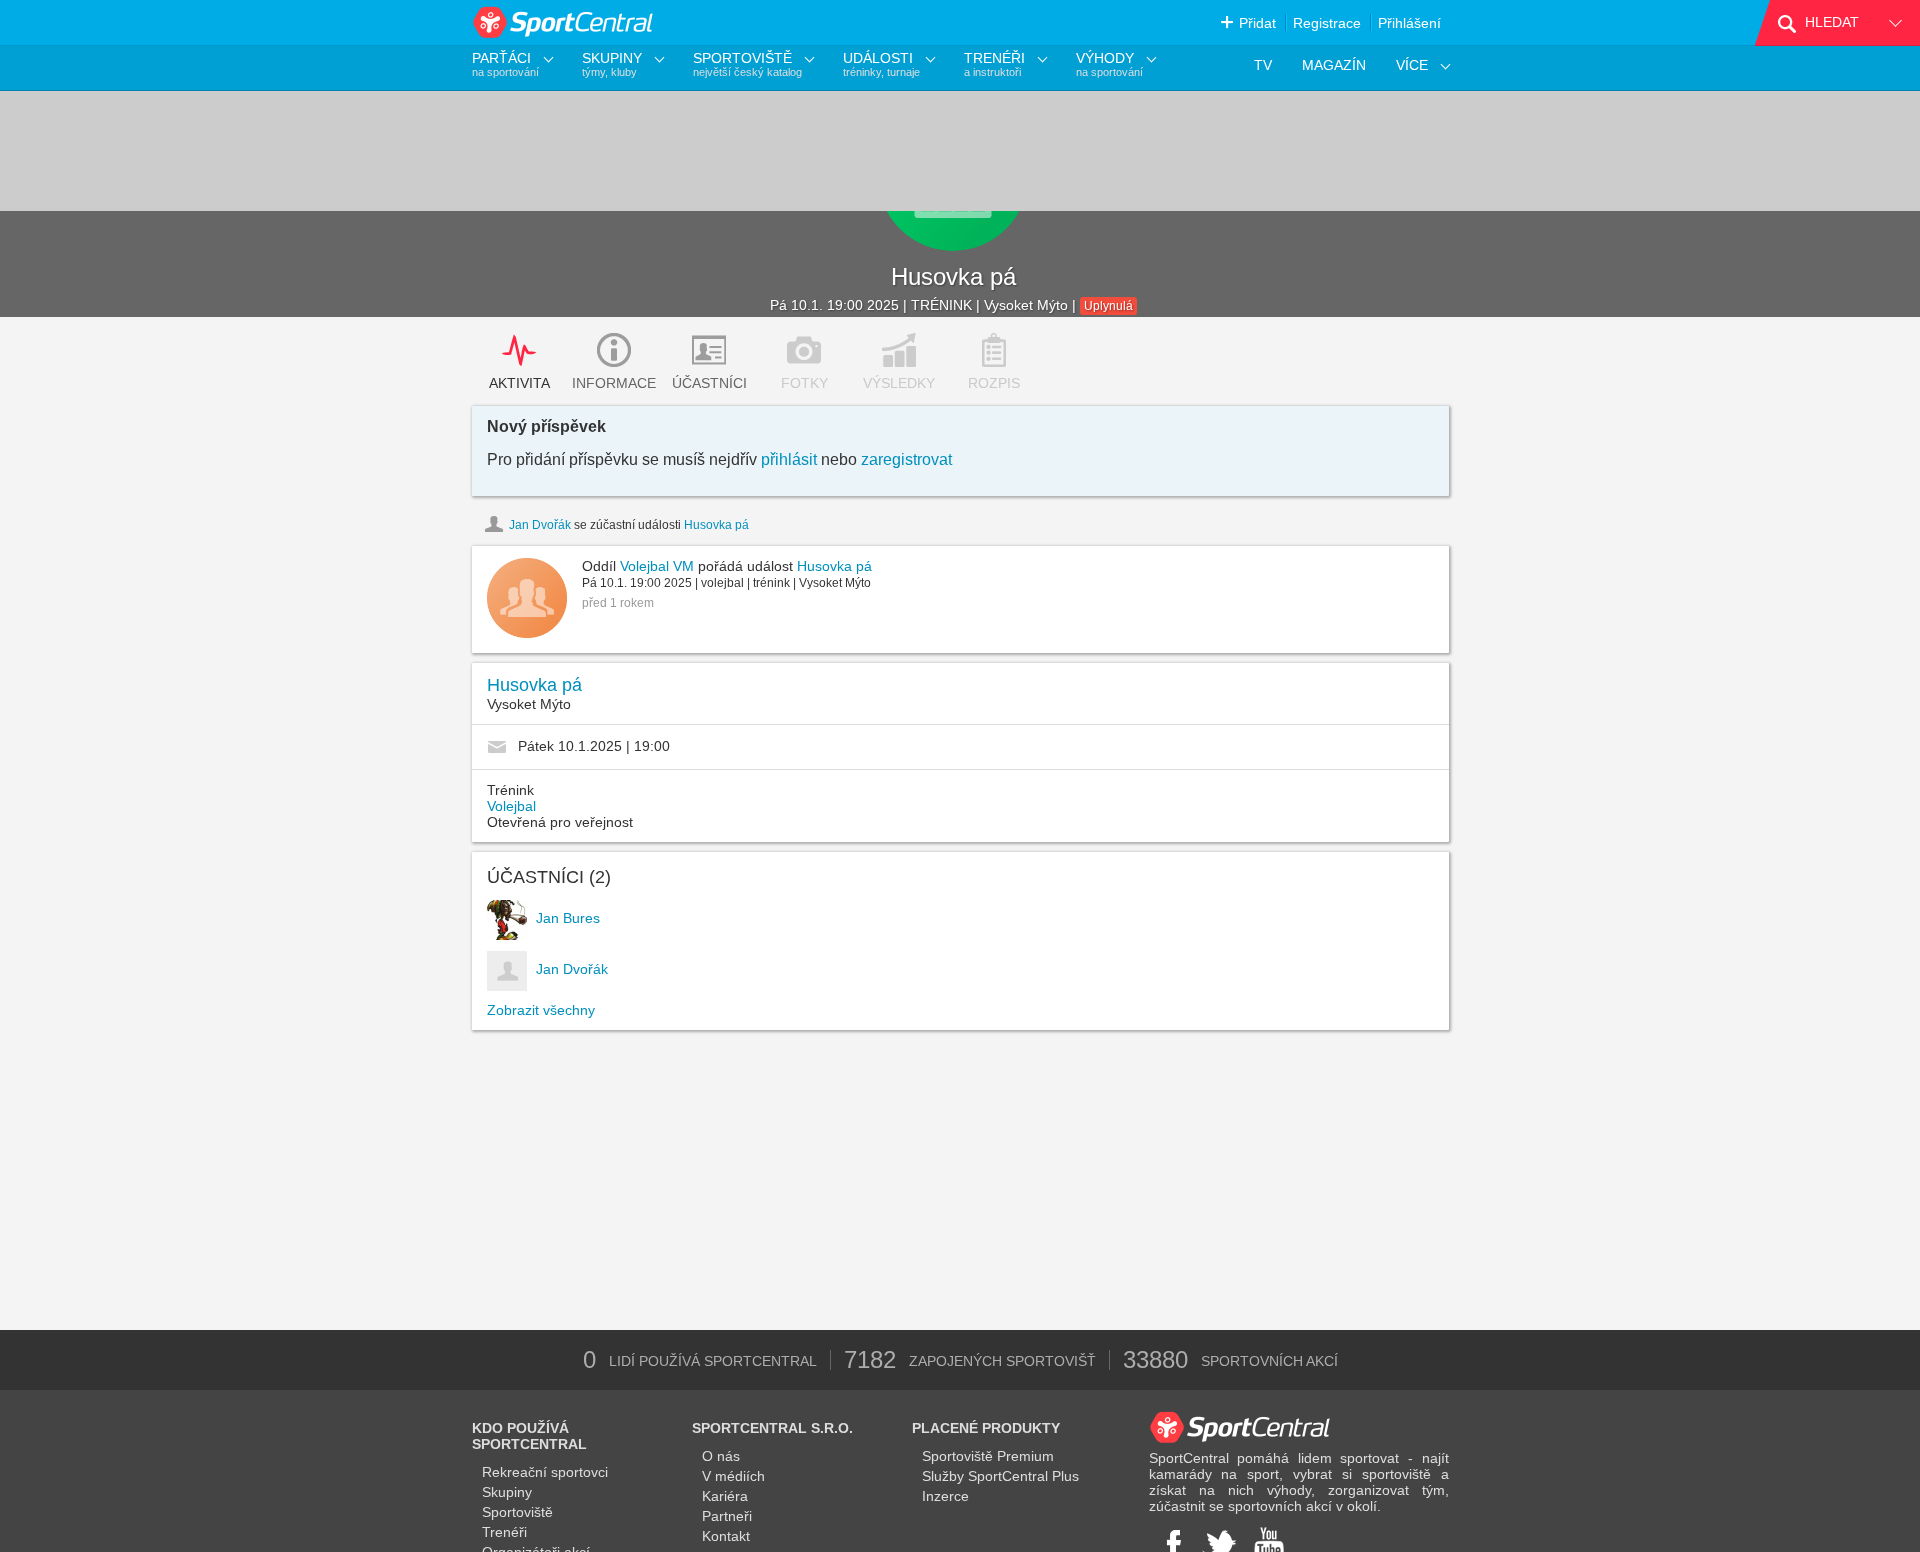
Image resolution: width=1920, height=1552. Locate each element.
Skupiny (507, 1492)
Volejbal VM (657, 566)
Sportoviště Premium (988, 1456)
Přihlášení (1409, 23)
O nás (721, 1456)
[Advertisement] (647, 1180)
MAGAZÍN (1334, 65)
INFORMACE (614, 383)
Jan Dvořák (540, 525)
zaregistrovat (906, 459)
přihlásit (789, 459)
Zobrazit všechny (541, 1010)
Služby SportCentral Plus (1000, 1476)
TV (1263, 65)
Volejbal (511, 806)
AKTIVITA (519, 383)
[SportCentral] (564, 22)
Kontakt (726, 1536)
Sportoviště (517, 1512)
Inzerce (945, 1496)
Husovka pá (953, 276)
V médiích (733, 1476)
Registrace (1327, 23)
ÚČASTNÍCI (709, 383)
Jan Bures (568, 918)
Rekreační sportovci (545, 1472)
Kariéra (725, 1496)
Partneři (727, 1516)
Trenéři (504, 1532)
